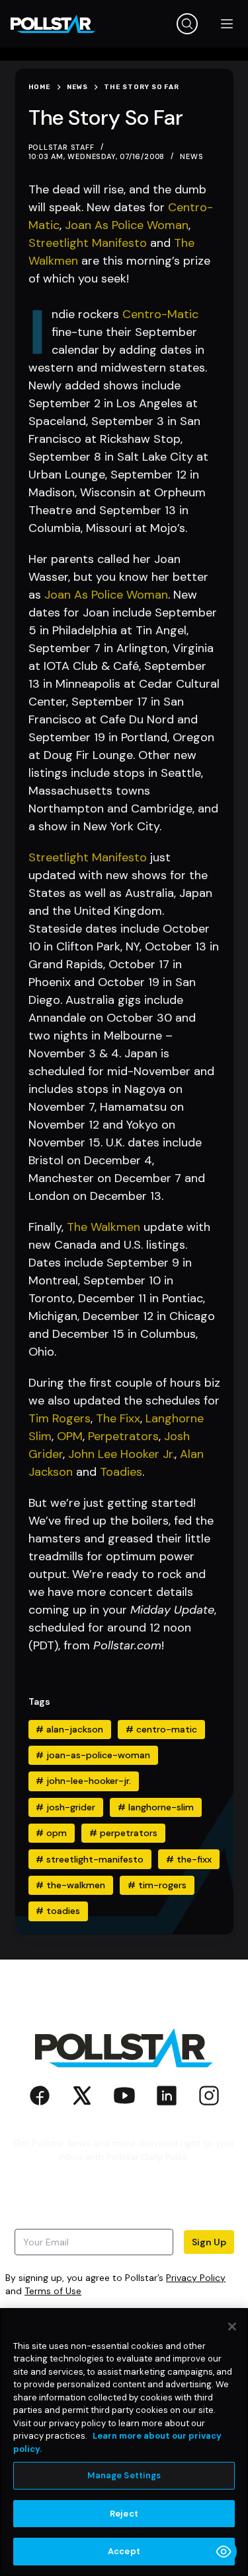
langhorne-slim (156, 1807)
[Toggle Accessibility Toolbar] (224, 2552)
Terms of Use (53, 2291)
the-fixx (189, 1859)
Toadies (121, 1472)
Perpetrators (123, 1436)
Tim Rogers (60, 1418)
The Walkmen (103, 1227)
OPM (70, 1436)
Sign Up (209, 2242)
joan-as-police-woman (93, 1755)
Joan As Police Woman (127, 225)
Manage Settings (124, 2475)
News (191, 156)
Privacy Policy (196, 2278)
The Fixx (118, 1418)
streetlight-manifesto (90, 1859)
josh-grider (65, 1807)
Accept (124, 2551)
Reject (124, 2514)
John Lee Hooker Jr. (121, 1454)
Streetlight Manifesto (88, 243)
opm (51, 1833)
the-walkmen (70, 1885)
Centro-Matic (160, 314)
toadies (58, 1911)
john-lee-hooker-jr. (83, 1781)
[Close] (232, 2327)
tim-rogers (157, 1885)
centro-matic (161, 1729)
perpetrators (123, 1833)
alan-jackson (69, 1729)
